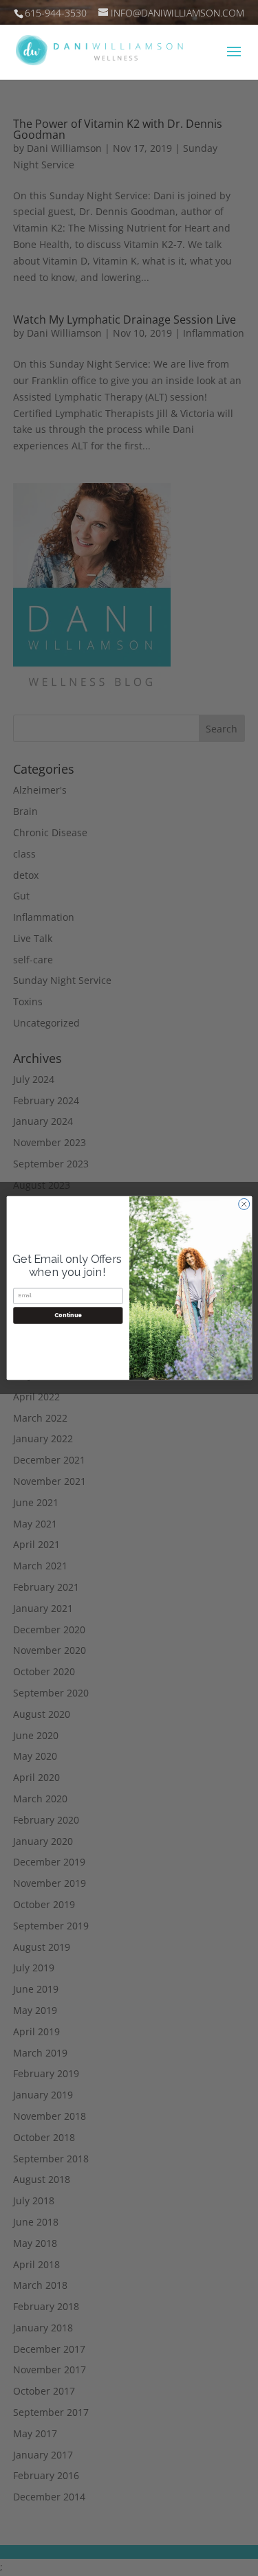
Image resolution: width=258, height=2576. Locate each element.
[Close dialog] (244, 1204)
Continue (67, 1315)
